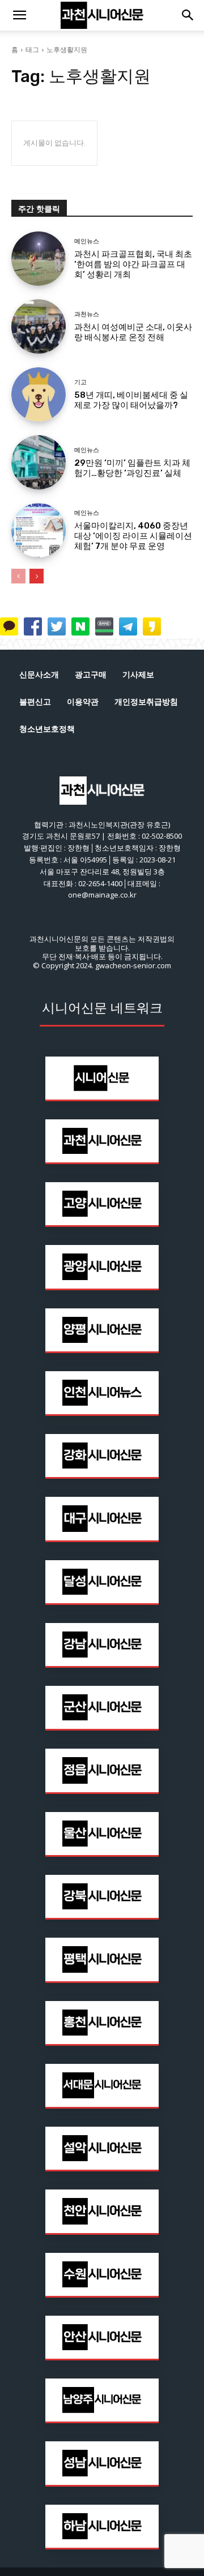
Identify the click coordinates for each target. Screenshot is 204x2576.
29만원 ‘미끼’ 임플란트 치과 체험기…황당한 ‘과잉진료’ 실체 (132, 468)
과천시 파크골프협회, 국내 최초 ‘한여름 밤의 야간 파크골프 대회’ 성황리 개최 (133, 264)
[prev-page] (18, 576)
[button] (19, 15)
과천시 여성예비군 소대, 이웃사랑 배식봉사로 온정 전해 (133, 332)
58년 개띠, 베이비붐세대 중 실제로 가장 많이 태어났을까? (131, 400)
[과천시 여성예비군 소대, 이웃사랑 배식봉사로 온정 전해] (39, 327)
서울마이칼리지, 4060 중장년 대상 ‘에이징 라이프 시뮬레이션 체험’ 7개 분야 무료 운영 (133, 536)
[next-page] (37, 576)
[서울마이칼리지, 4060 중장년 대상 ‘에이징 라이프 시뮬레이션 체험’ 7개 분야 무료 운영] (39, 530)
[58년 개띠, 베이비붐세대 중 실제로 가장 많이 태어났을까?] (39, 394)
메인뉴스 (87, 241)
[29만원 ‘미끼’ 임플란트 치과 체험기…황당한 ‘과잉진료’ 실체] (39, 462)
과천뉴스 (87, 314)
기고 (80, 382)
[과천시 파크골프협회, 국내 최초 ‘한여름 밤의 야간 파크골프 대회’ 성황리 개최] (39, 259)
